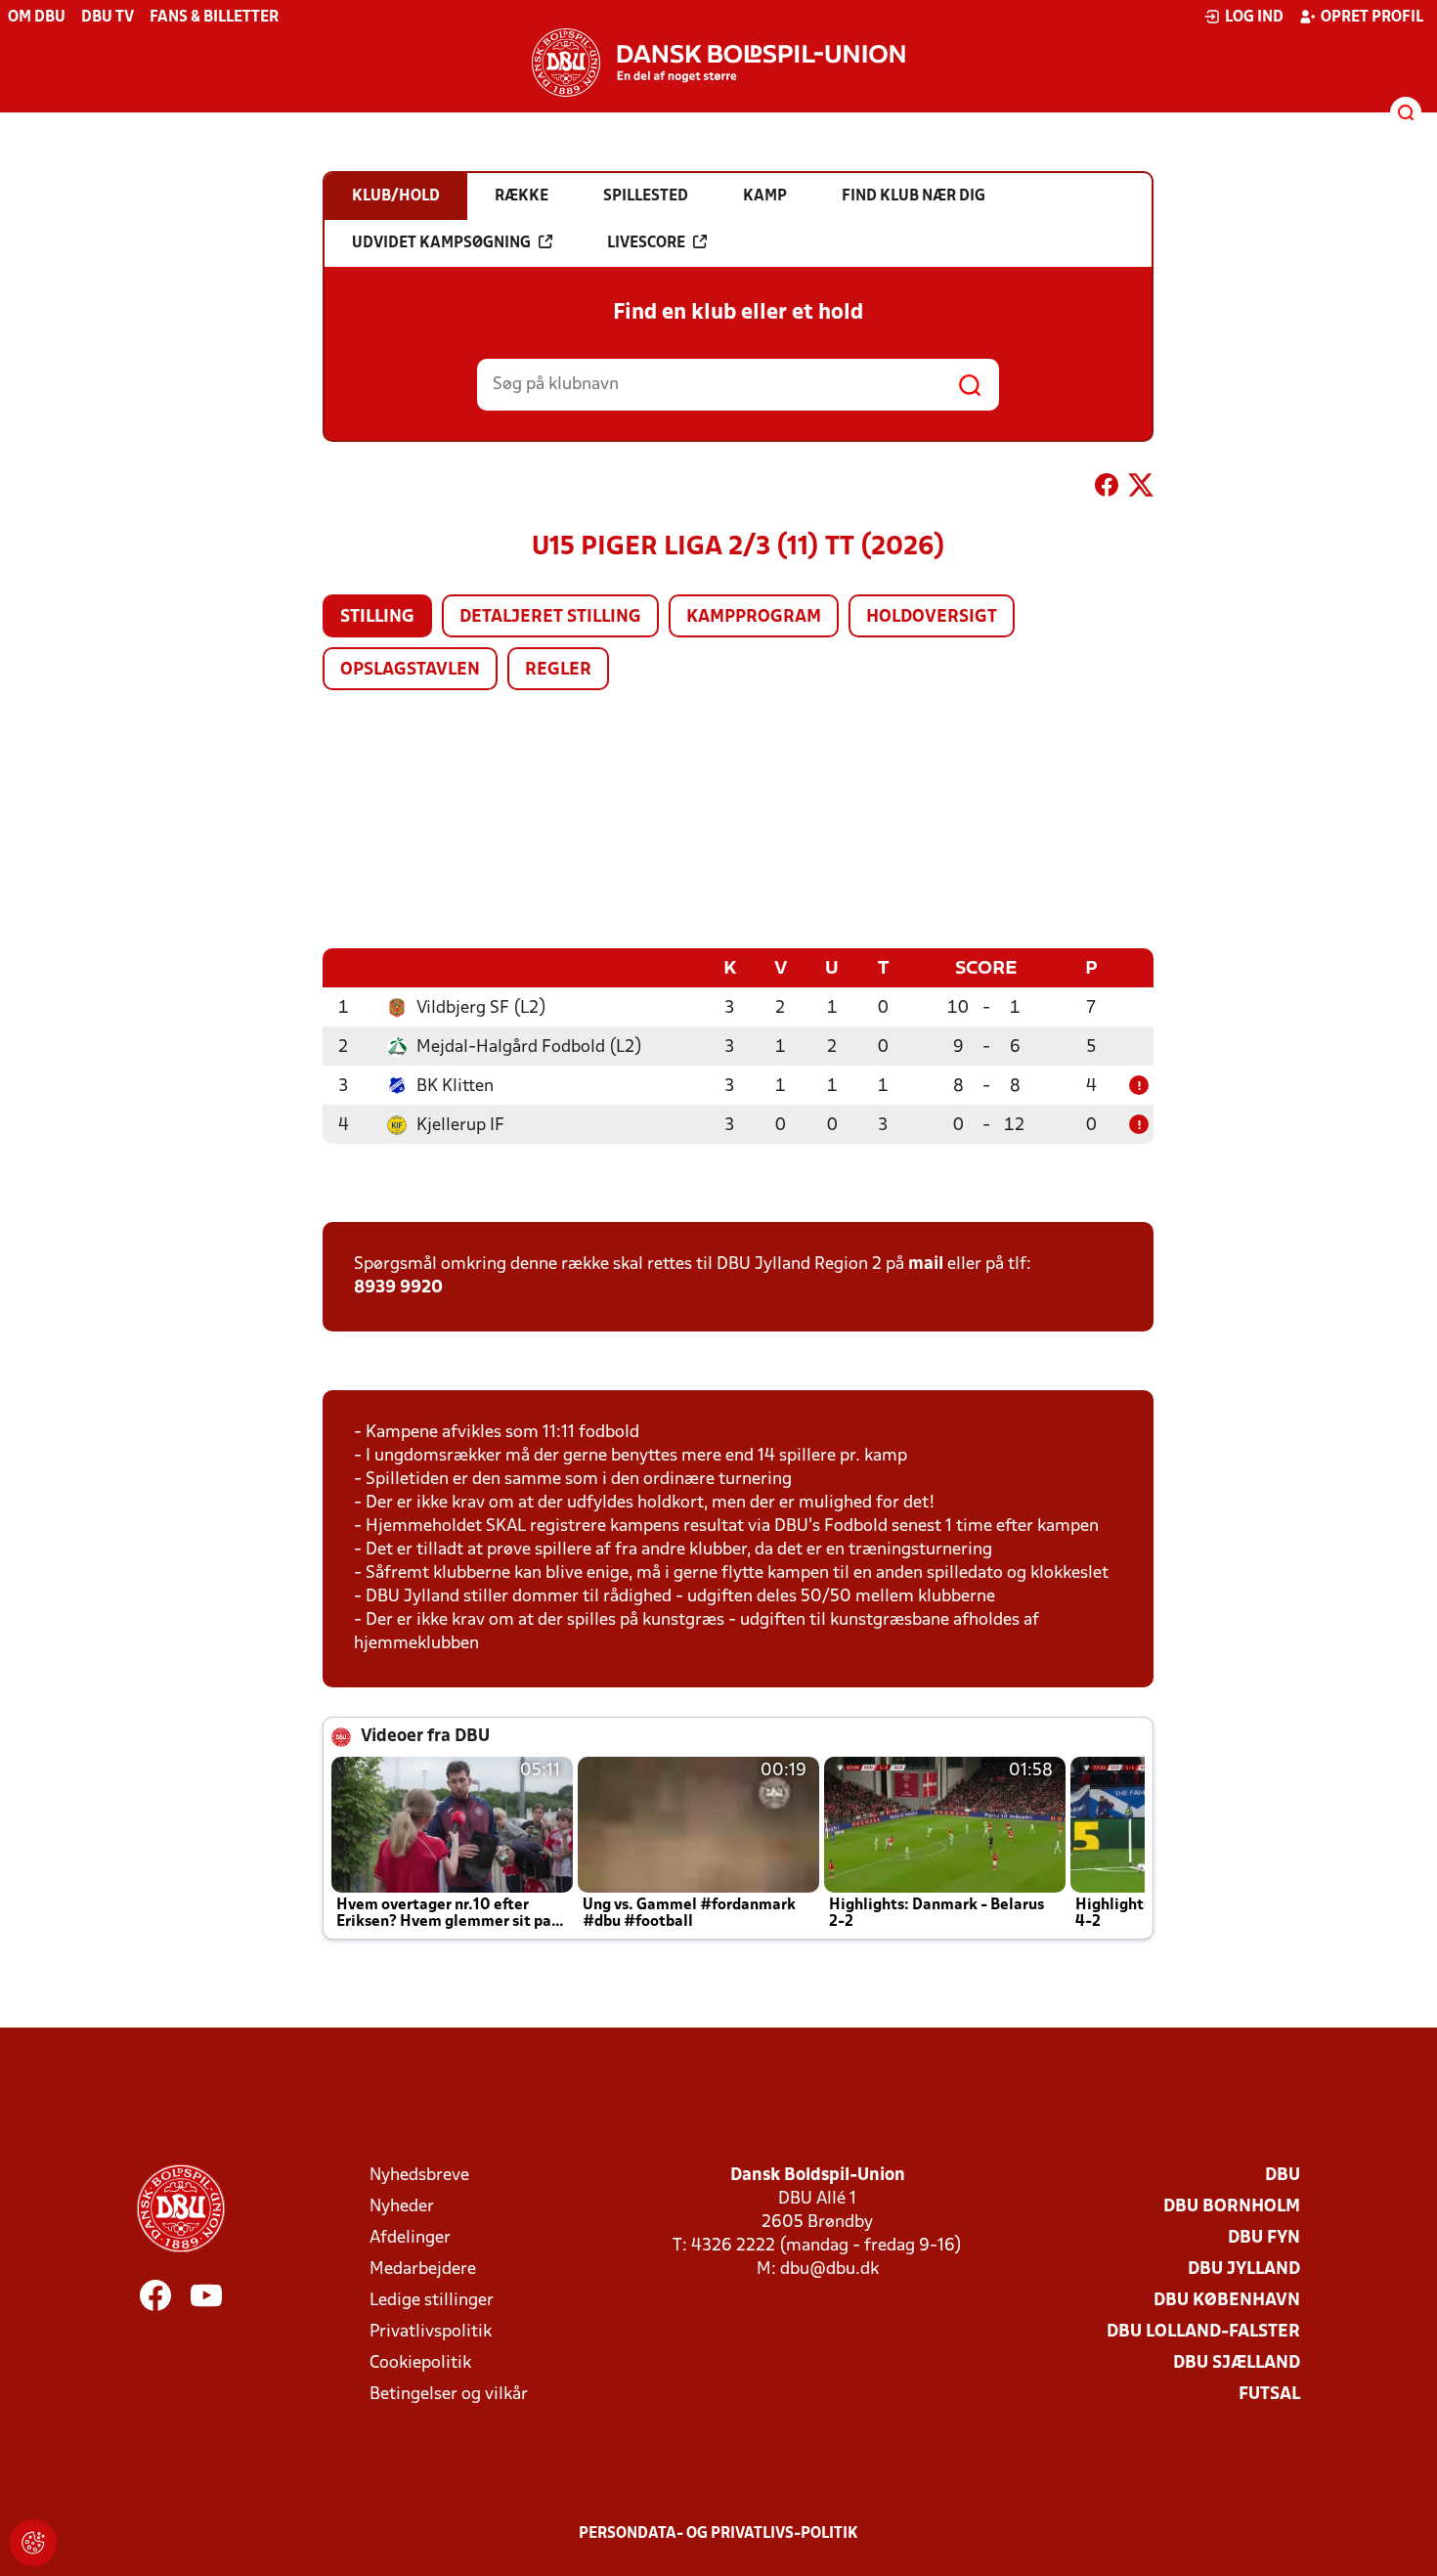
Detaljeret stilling (550, 617)
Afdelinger (410, 2238)
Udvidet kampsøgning (441, 243)
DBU (1283, 2176)
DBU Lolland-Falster (1203, 2332)
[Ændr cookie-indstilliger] (33, 2543)
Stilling (377, 617)
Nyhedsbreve (419, 2176)
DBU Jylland (1244, 2270)
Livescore (646, 243)
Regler (558, 670)
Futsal (1269, 2395)
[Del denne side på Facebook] (1107, 489)
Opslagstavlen (410, 670)
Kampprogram (754, 617)
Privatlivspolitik (431, 2332)
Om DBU (37, 18)
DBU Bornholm (1232, 2207)
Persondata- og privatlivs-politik (718, 2534)
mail (926, 1265)
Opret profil (1372, 18)
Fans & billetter (214, 18)
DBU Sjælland (1237, 2363)
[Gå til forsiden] (718, 63)
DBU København (1227, 2301)
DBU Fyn (1264, 2238)
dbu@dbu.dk (829, 2270)
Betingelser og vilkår (449, 2395)
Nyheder (402, 2207)
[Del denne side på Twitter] (1141, 489)
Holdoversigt (932, 617)
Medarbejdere (423, 2270)
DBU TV (108, 18)
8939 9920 (398, 1288)
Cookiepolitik (420, 2363)
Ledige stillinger (432, 2301)
